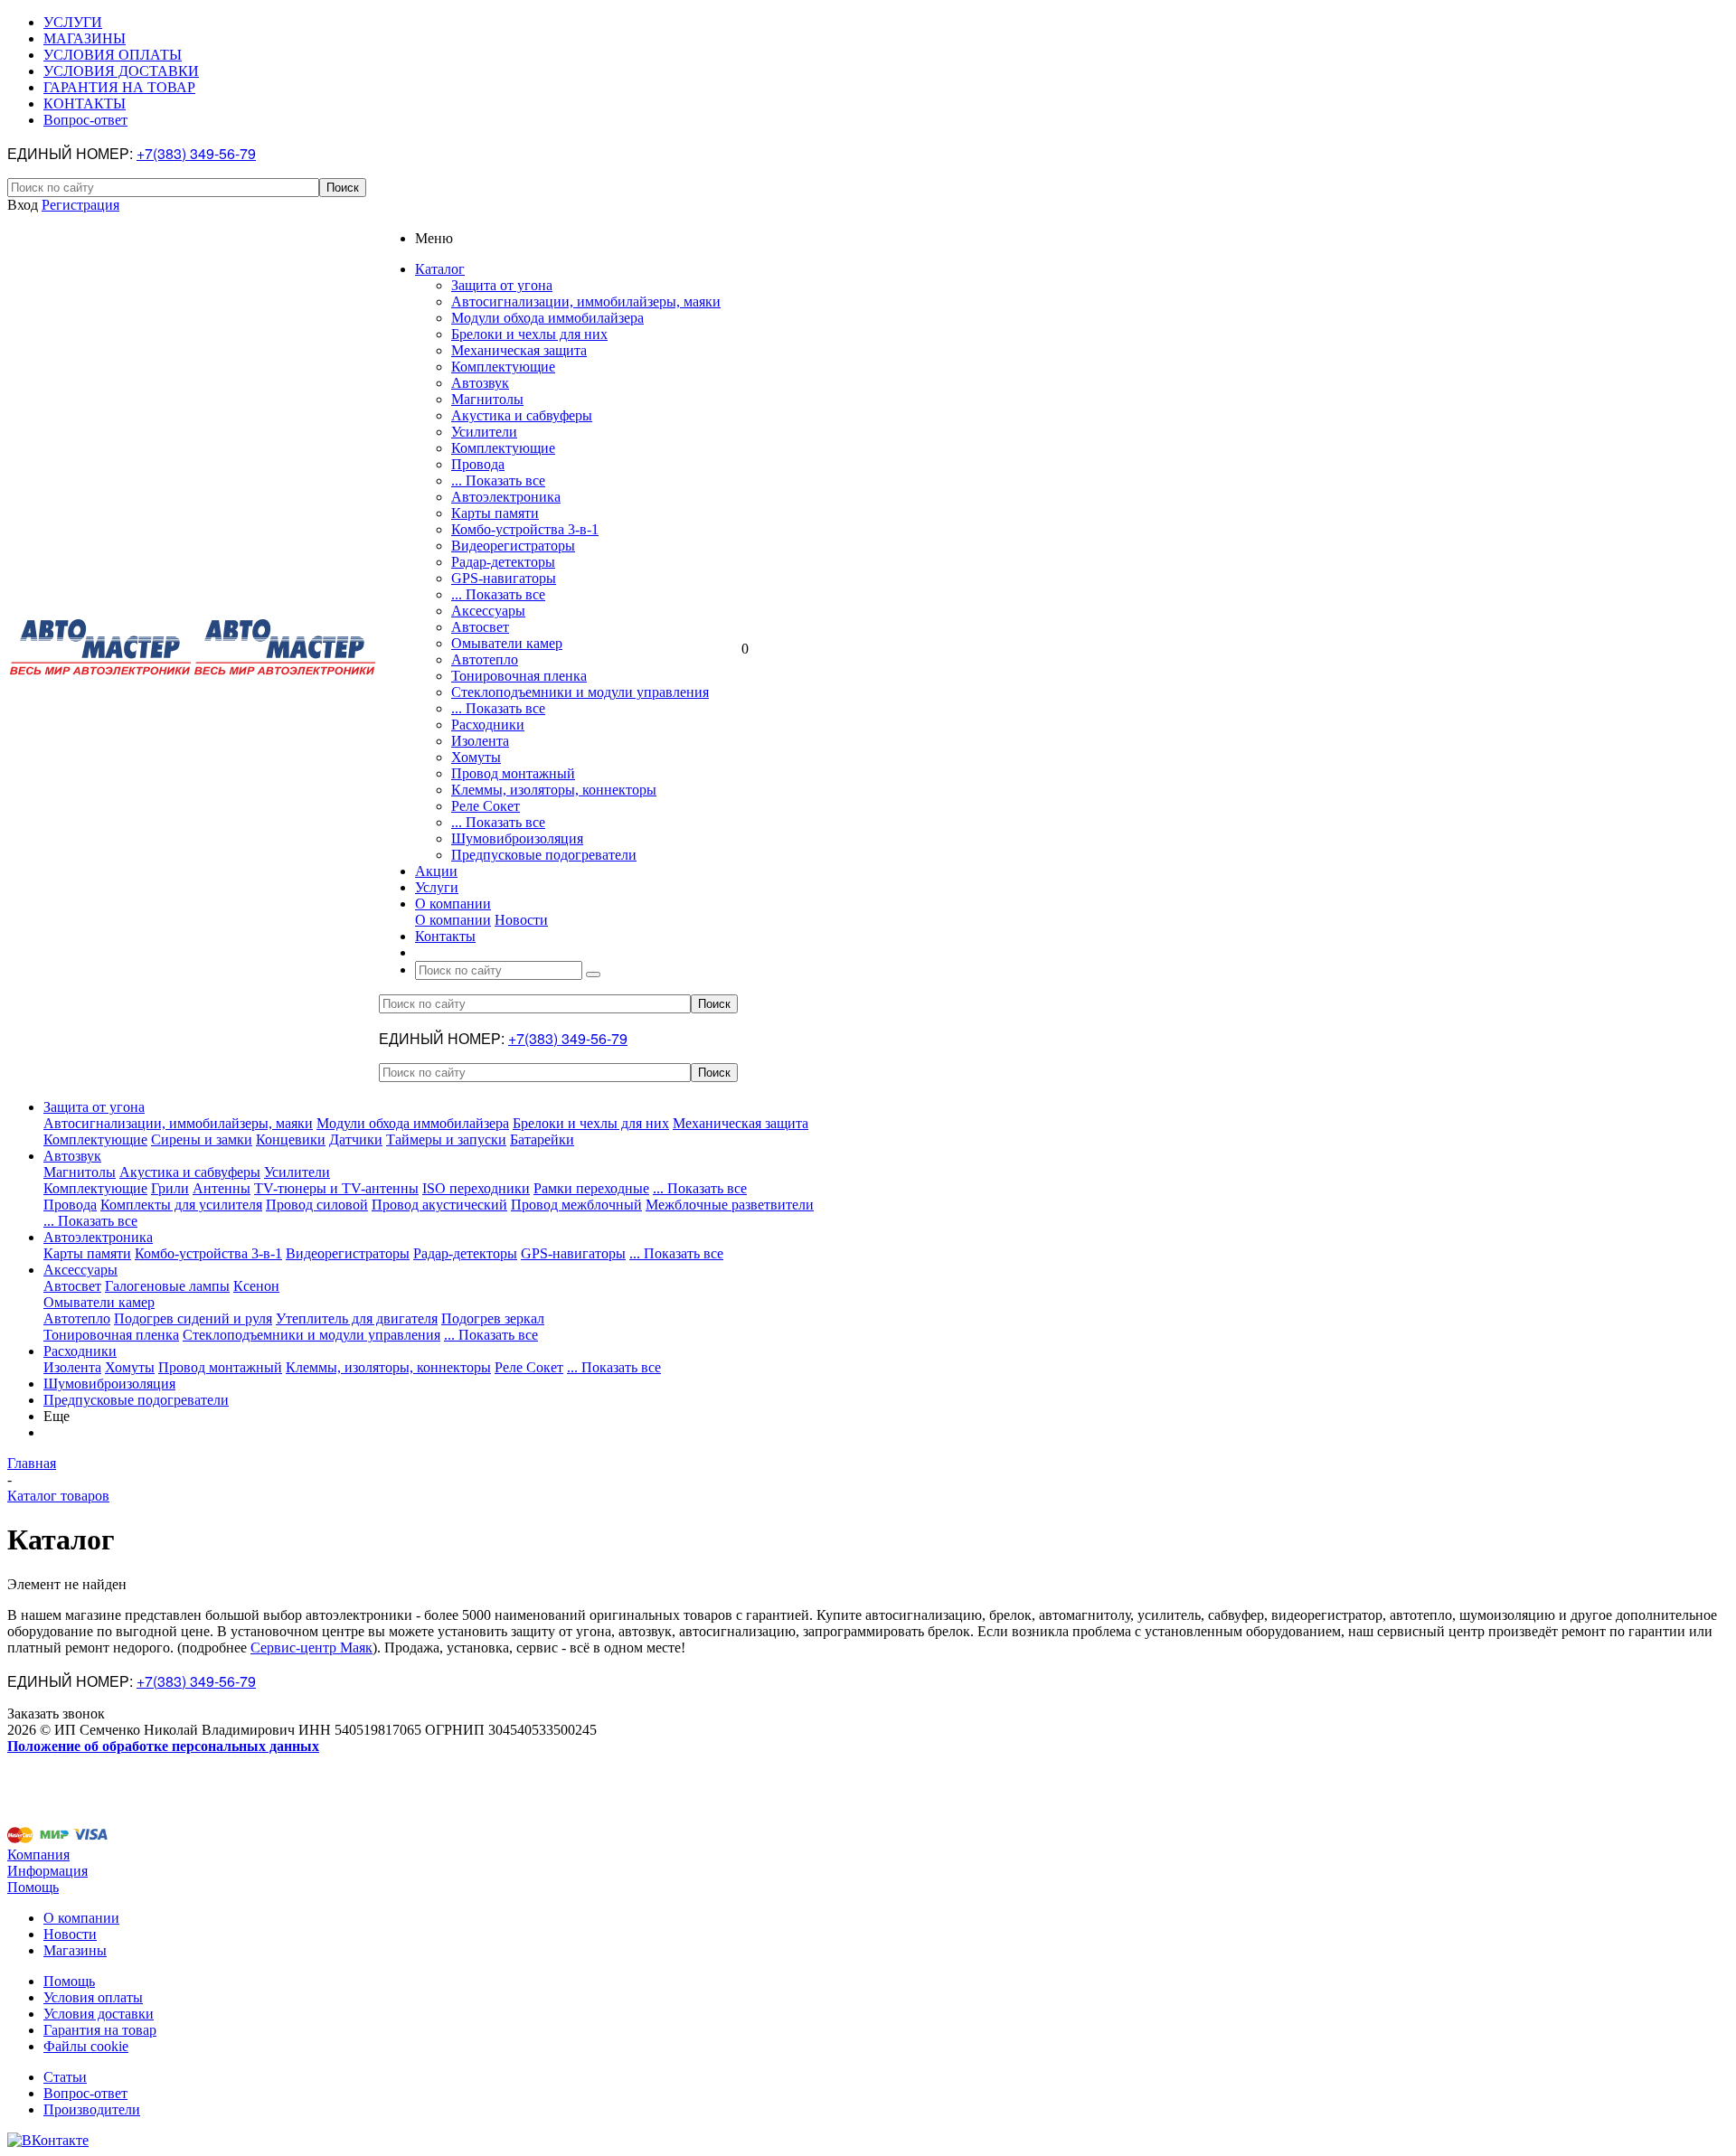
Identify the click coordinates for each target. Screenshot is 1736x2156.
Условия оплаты (93, 1997)
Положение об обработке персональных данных (163, 1746)
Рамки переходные (591, 1188)
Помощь (33, 1887)
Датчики (356, 1139)
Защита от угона (502, 285)
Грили (170, 1188)
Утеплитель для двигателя (357, 1318)
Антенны (222, 1188)
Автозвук (480, 383)
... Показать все (498, 480)
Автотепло (485, 659)
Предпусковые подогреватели (544, 855)
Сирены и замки (202, 1139)
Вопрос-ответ (85, 2093)
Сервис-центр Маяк (311, 1648)
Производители (92, 2109)
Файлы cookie (86, 2046)
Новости (521, 920)
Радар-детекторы (503, 562)
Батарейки (542, 1139)
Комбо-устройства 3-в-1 (525, 529)
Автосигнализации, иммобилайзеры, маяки (586, 301)
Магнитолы (487, 399)
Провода (478, 464)
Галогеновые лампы (167, 1286)
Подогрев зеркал (493, 1318)
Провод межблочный (576, 1205)
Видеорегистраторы (513, 546)
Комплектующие (503, 367)
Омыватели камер (507, 643)
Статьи (65, 2077)
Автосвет (480, 627)
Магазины (75, 1950)
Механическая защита (519, 350)
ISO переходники (476, 1188)
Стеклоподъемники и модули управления (580, 692)
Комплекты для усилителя (181, 1205)
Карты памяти (495, 513)
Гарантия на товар (100, 2030)
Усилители (484, 432)
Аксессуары (488, 611)
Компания (38, 1855)
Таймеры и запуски (446, 1139)
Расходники (488, 725)
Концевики (291, 1139)
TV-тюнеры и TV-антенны (336, 1188)
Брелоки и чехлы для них (529, 334)
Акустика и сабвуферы (522, 415)
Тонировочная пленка (519, 676)
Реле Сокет (486, 806)
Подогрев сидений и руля (193, 1318)
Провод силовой (317, 1205)
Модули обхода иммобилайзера (547, 318)
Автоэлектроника (506, 497)
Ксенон (256, 1286)
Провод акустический (439, 1205)
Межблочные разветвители (730, 1205)
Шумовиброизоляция (517, 838)
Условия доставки (99, 2014)
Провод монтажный (513, 773)
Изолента (480, 741)
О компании (453, 920)
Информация (47, 1871)
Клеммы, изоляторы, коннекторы (554, 790)
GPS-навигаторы (504, 578)
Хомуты (476, 757)
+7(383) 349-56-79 (196, 153)
